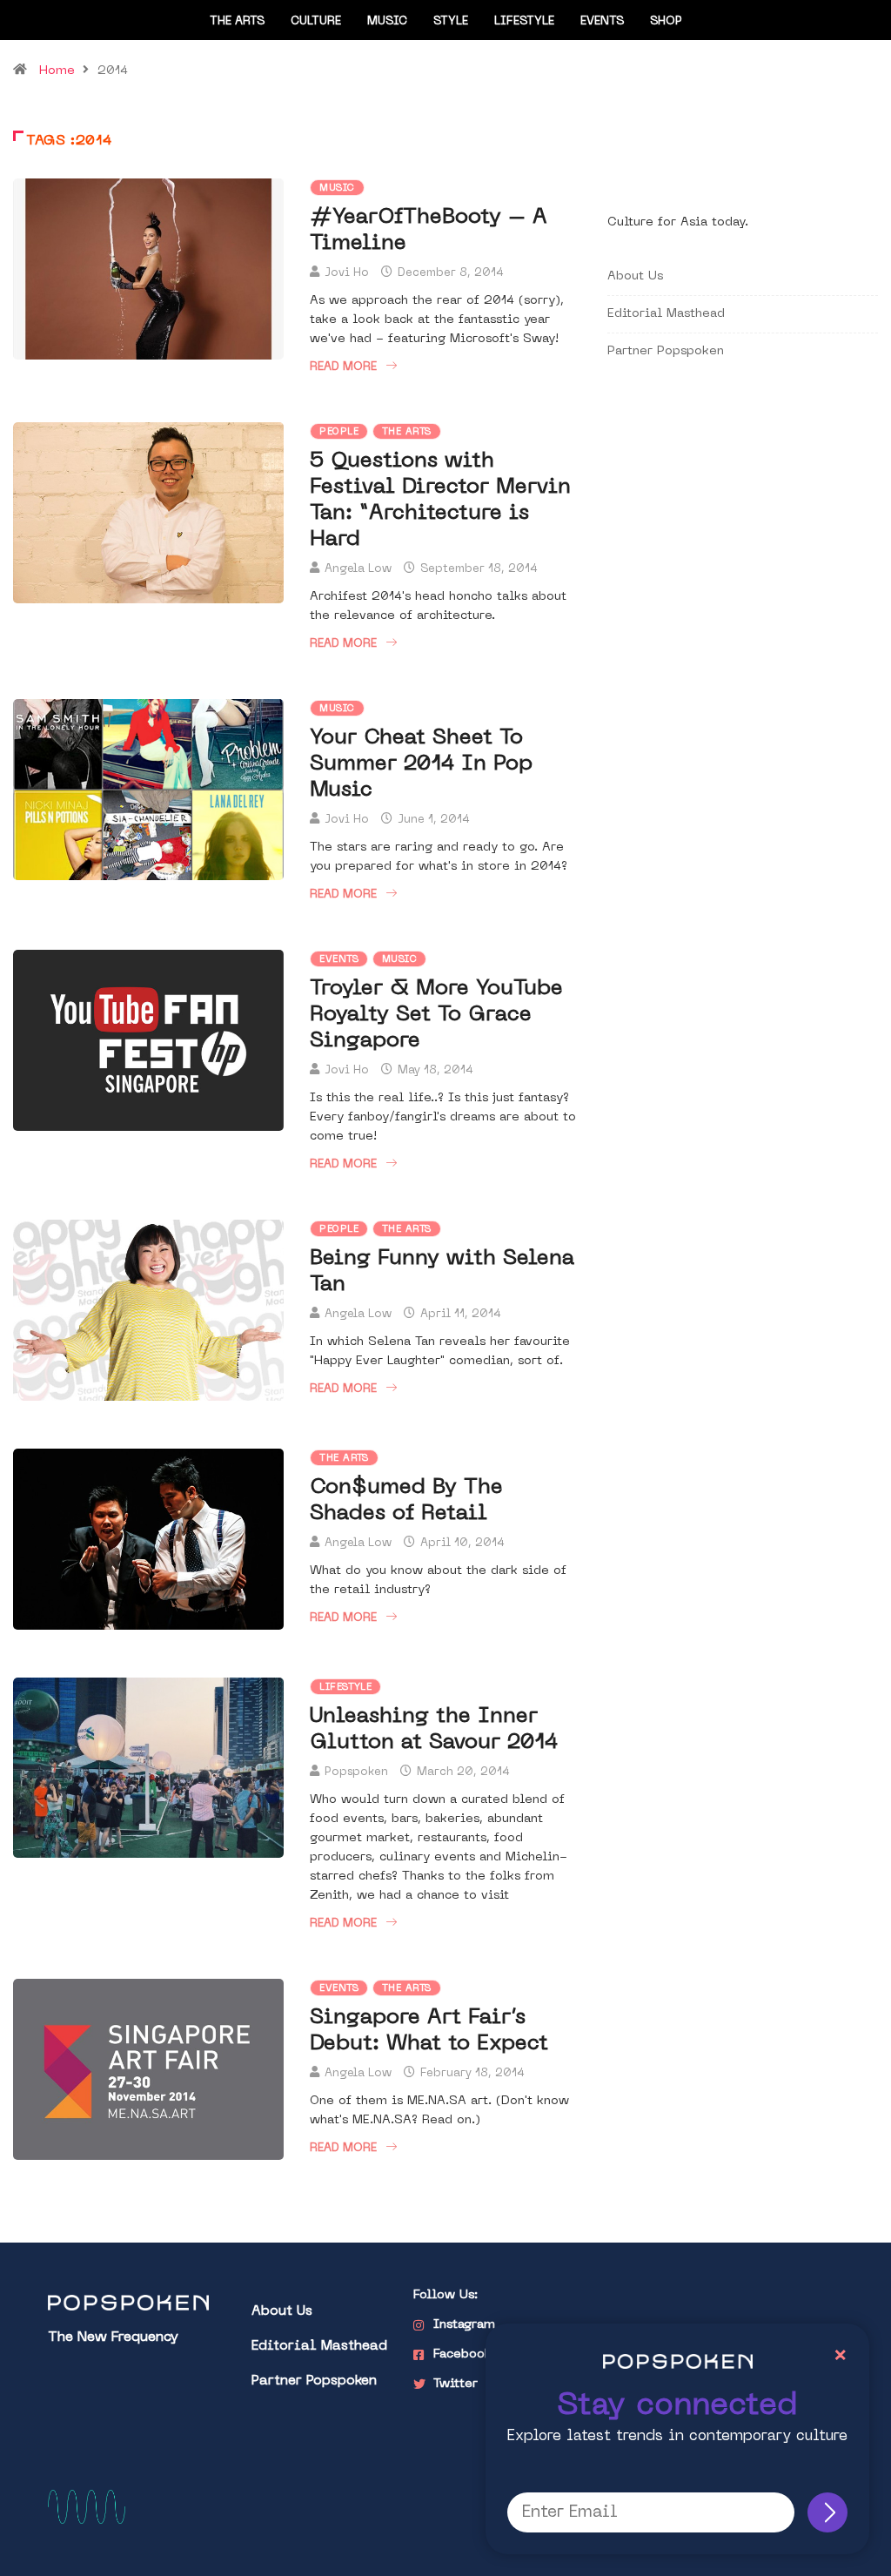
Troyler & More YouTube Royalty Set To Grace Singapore (436, 1015)
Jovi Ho (347, 273)
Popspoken (356, 1772)
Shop (666, 21)
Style (451, 21)
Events (602, 21)
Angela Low (358, 569)
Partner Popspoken (666, 351)
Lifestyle (524, 21)
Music (387, 21)
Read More (343, 367)
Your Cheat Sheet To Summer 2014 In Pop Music (421, 764)
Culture (316, 21)
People (339, 432)
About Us (635, 276)
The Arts (237, 21)
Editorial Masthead (666, 314)
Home (57, 71)
